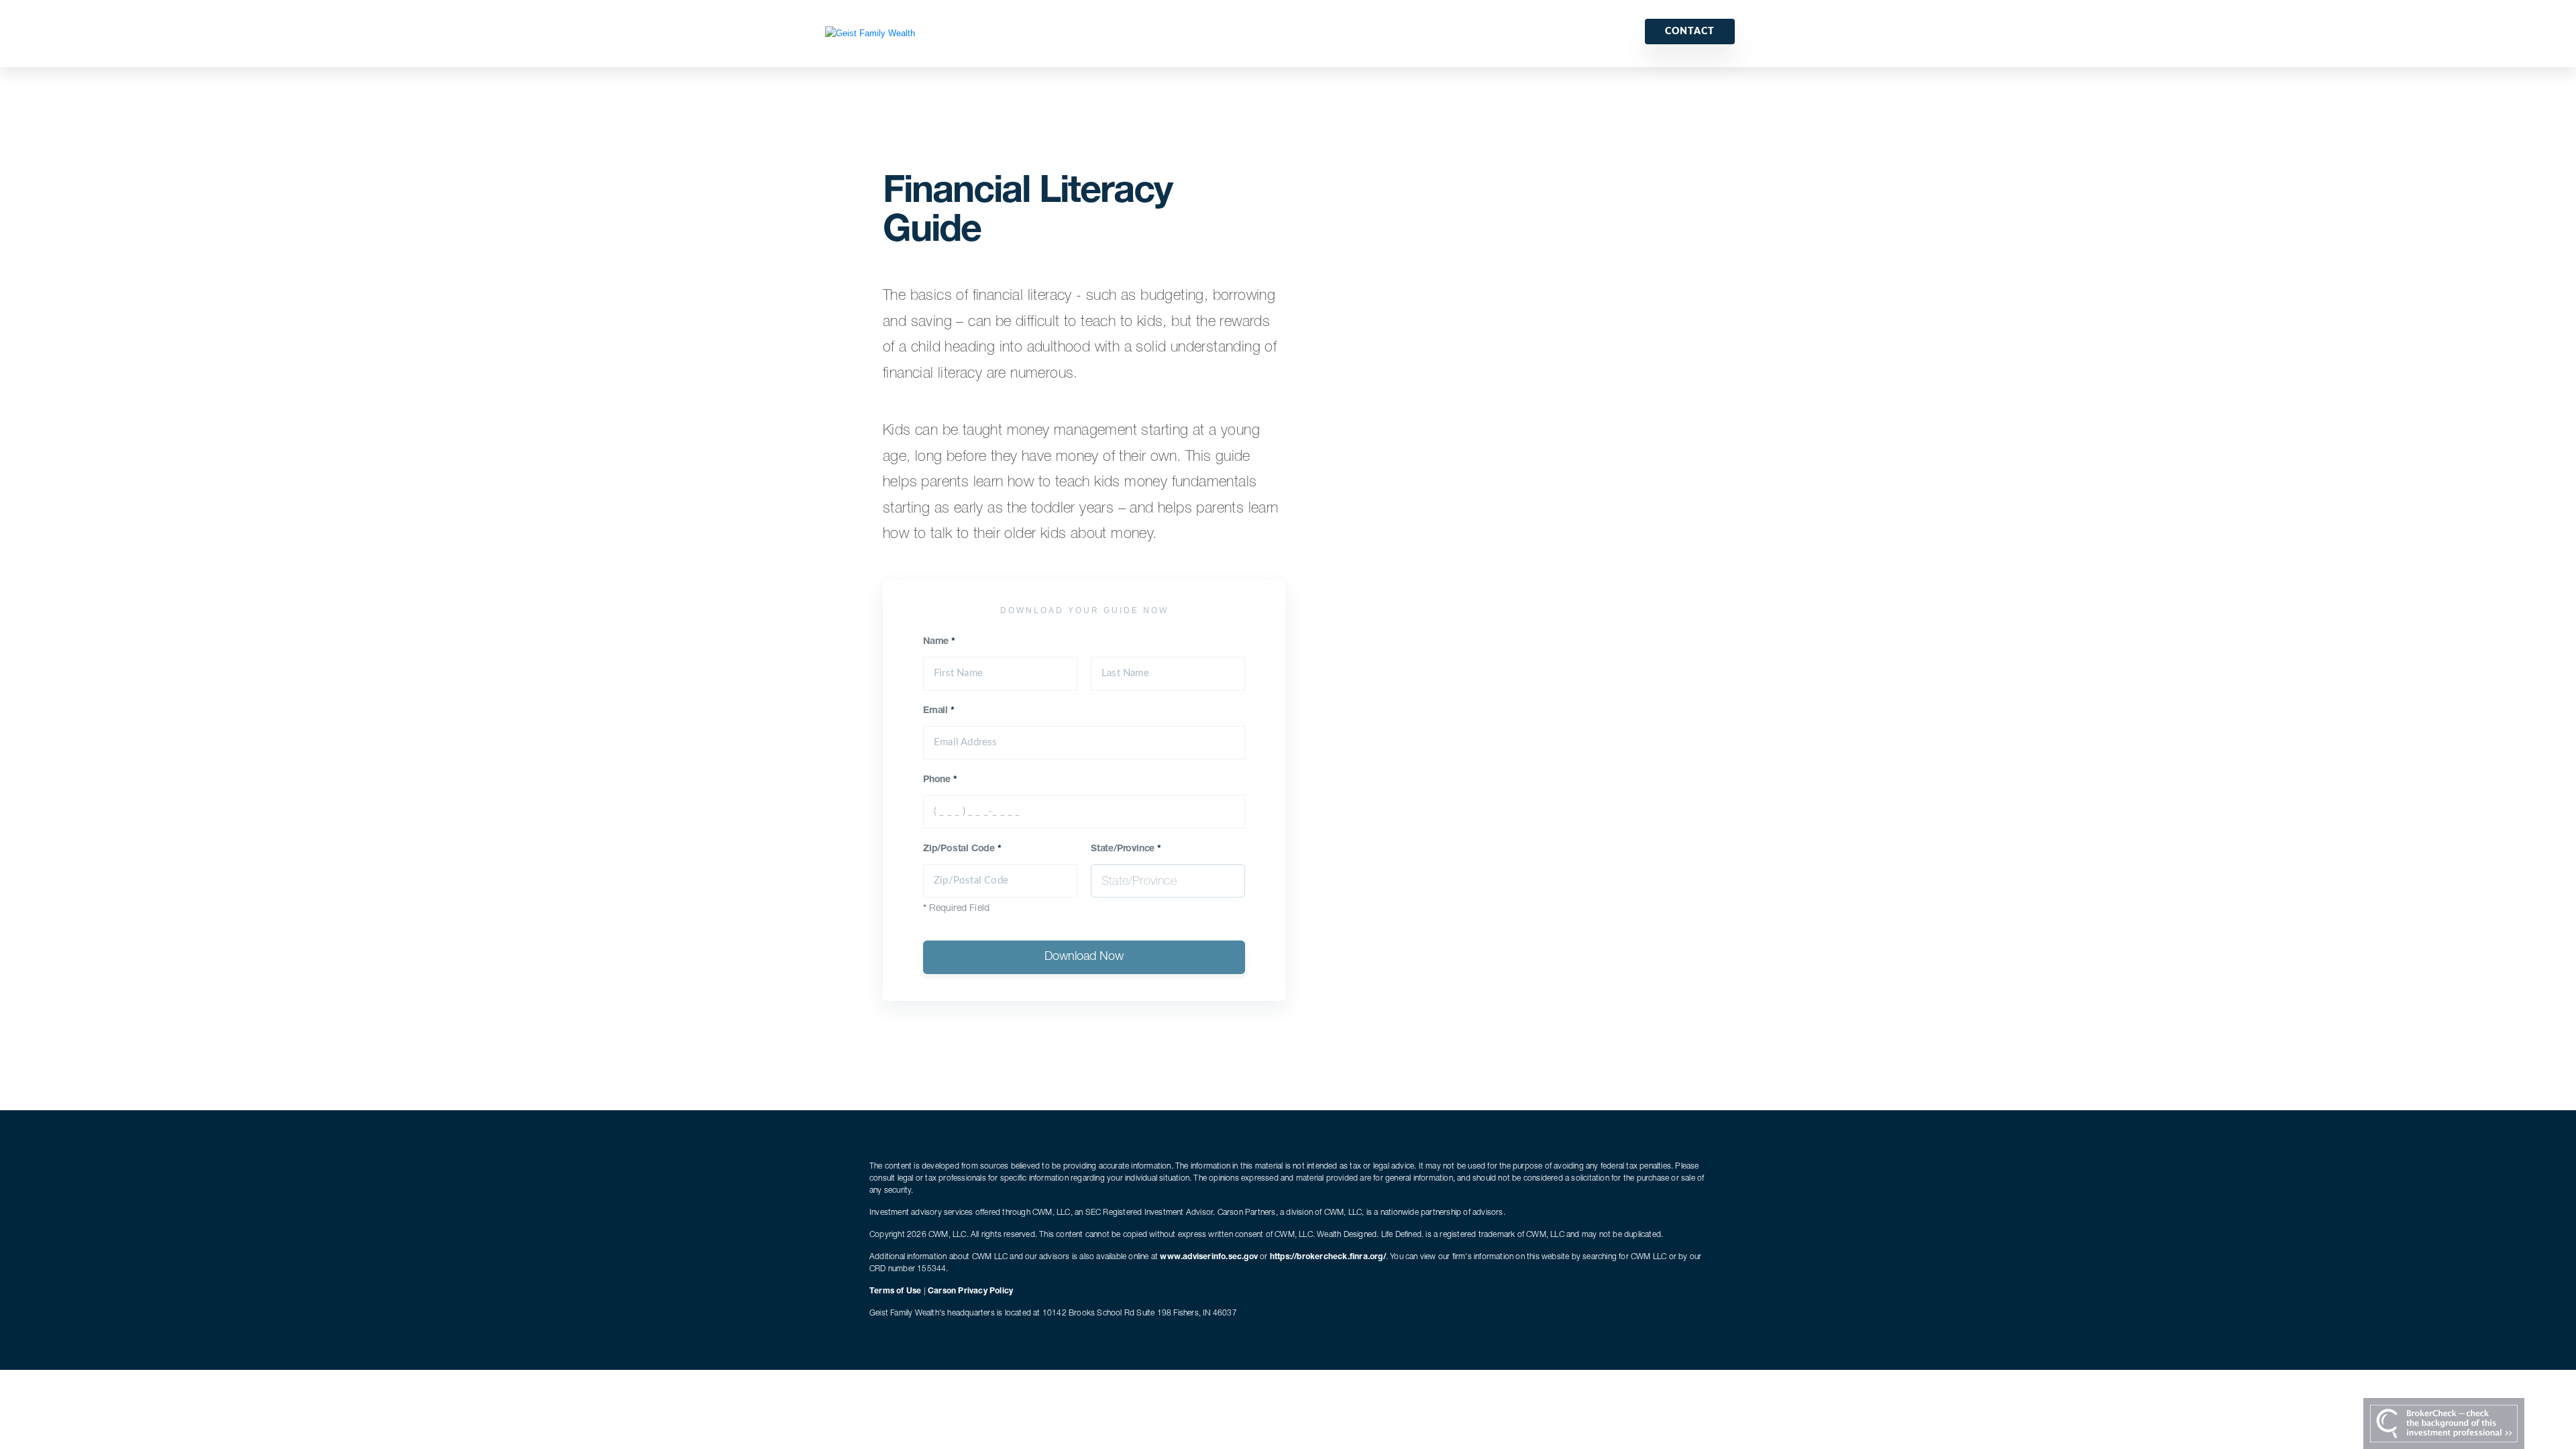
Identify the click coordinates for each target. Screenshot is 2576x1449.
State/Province (1126, 849)
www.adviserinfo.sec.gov (1209, 1257)
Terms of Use (895, 1291)
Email (939, 711)
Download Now (1084, 957)
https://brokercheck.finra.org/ (1328, 1257)
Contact (1690, 32)
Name (939, 642)
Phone (940, 780)
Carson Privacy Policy (970, 1291)
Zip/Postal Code (962, 849)
